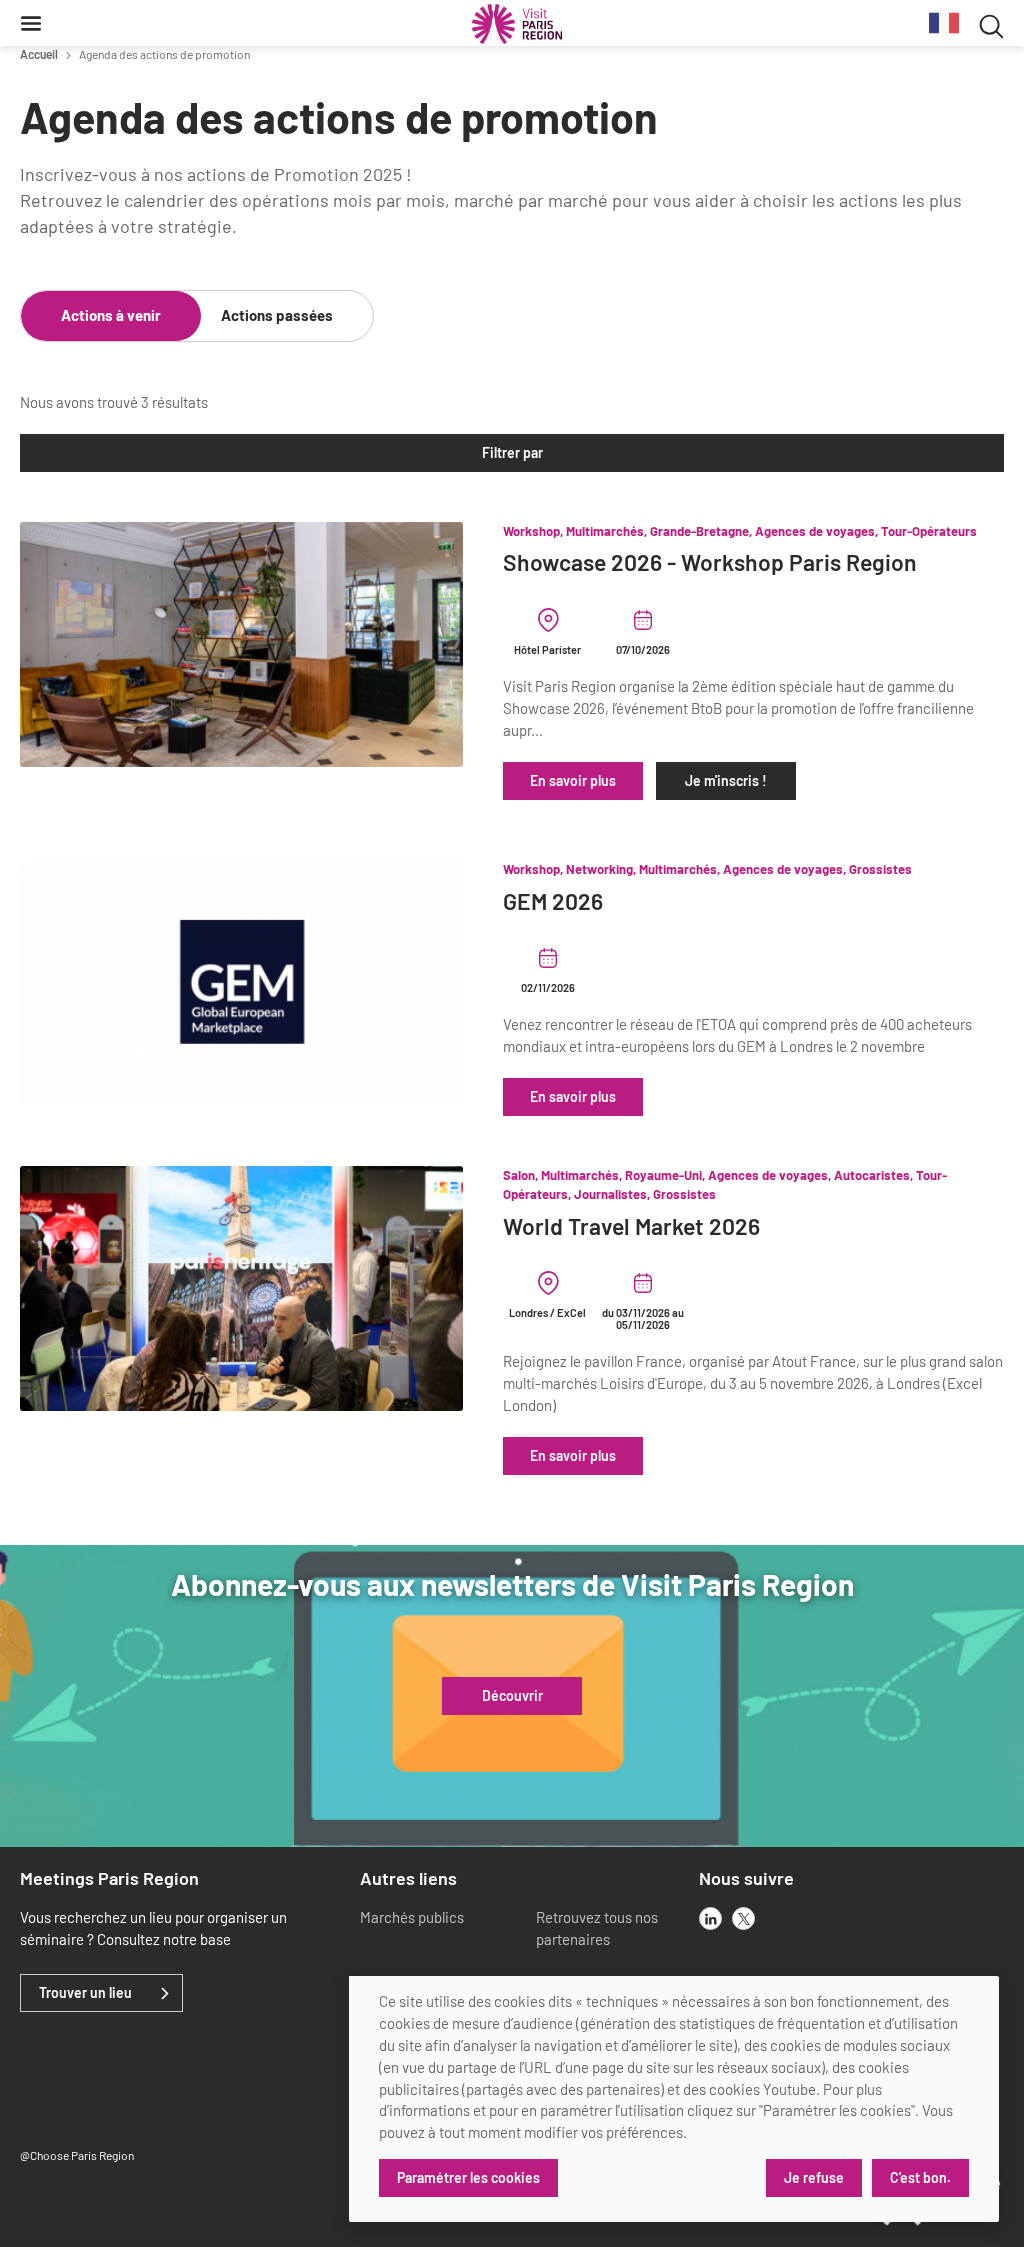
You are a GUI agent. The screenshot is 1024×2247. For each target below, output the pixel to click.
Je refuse (814, 2177)
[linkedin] (710, 1918)
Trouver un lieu (85, 1993)
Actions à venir (111, 315)
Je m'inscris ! (726, 780)
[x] (743, 1918)
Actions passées (277, 315)
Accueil (39, 54)
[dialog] (674, 2099)
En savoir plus (573, 780)
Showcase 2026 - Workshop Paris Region (710, 562)
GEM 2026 (553, 901)
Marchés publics (412, 1917)
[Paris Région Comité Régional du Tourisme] (517, 24)
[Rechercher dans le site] (991, 23)
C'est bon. (920, 2177)
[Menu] (31, 23)
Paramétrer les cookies (468, 2177)
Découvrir (512, 1696)
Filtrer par (512, 452)
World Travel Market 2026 (631, 1226)
